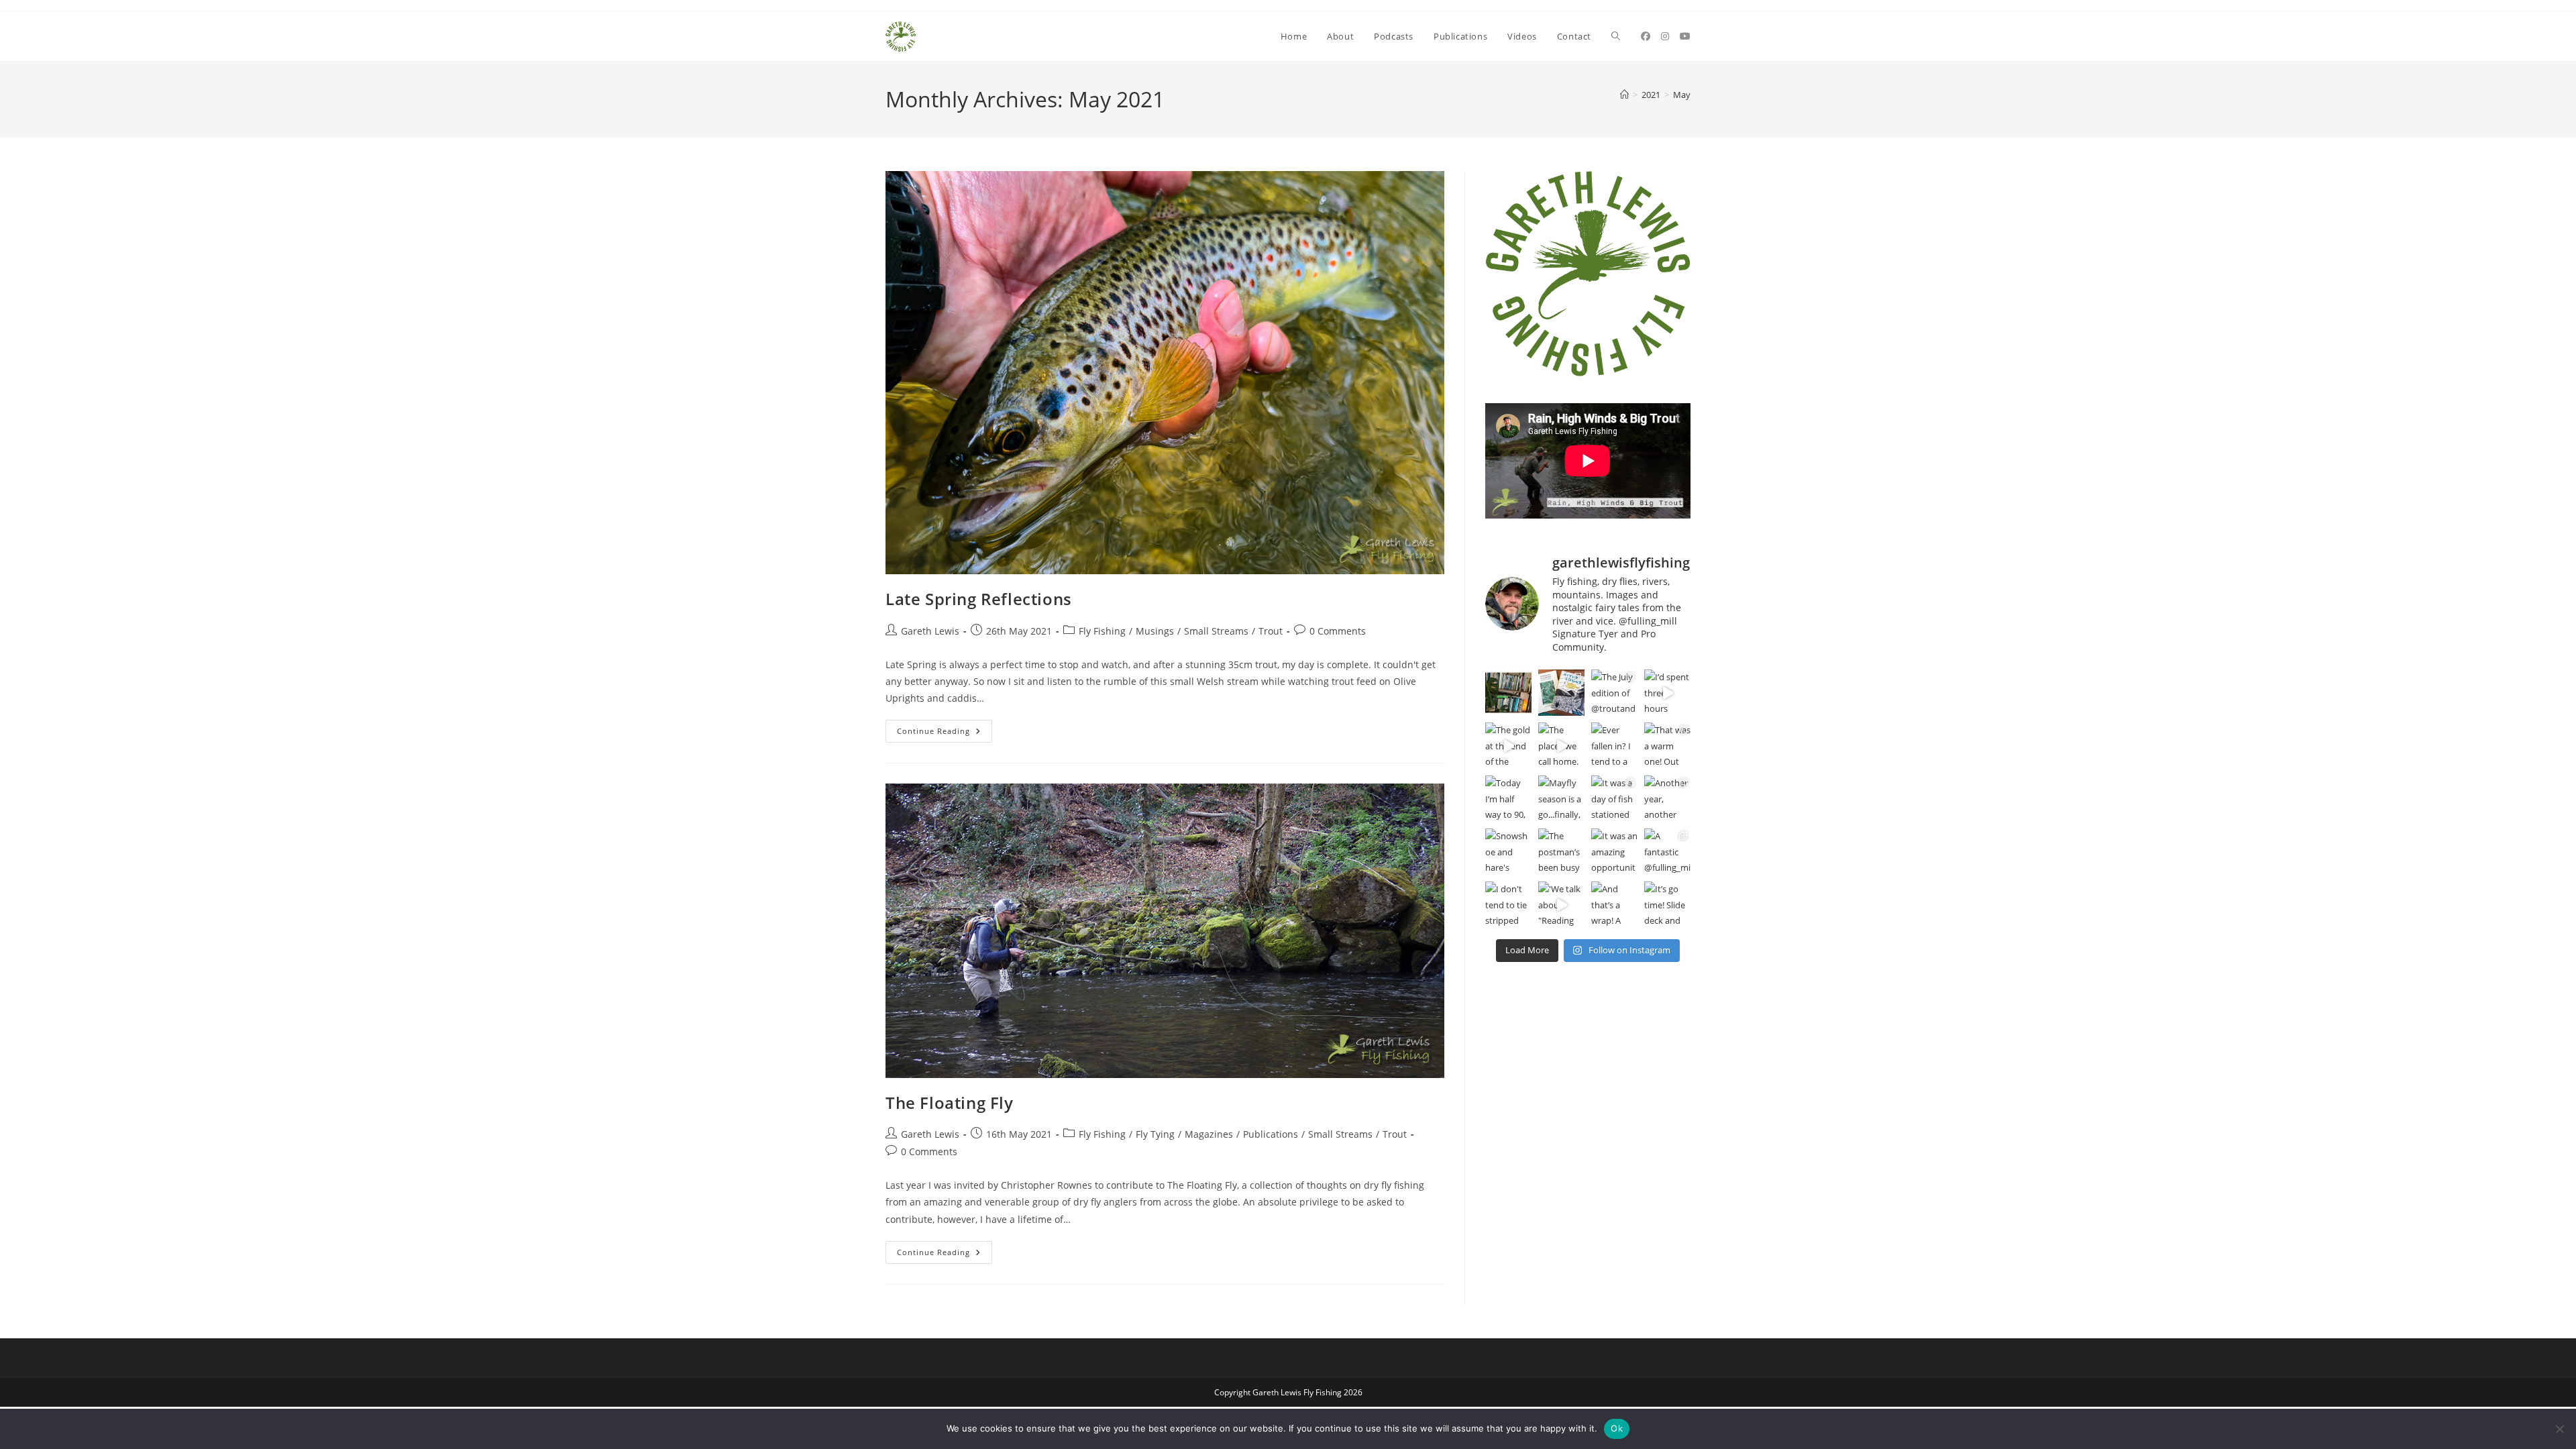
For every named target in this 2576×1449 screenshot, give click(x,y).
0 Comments (1338, 631)
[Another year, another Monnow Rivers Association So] (1667, 799)
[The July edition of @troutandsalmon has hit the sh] (1614, 693)
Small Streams (1216, 631)
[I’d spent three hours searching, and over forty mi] (1667, 693)
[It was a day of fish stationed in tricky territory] (1614, 799)
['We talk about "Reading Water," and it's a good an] (1561, 905)
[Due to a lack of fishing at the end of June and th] (1561, 693)
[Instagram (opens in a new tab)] (1665, 36)
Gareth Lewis (930, 631)
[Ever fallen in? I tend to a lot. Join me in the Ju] (1614, 746)
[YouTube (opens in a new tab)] (1685, 36)
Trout (1271, 631)
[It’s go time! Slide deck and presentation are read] (1667, 905)
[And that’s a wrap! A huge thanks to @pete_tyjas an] (1614, 905)
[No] (2559, 1429)
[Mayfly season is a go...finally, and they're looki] (1561, 799)
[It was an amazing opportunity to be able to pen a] (1614, 852)
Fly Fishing (1102, 631)
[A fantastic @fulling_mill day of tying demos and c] (1667, 852)
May (1682, 95)
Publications (1271, 1134)
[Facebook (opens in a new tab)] (1646, 36)
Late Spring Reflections (979, 599)
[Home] (1624, 95)
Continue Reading (945, 734)
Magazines (1209, 1134)
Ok (1617, 1428)
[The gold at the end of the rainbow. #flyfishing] (1508, 746)
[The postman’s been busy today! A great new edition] (1561, 852)
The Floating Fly (950, 1103)
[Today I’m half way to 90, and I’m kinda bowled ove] (1508, 799)
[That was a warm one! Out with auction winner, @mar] (1667, 746)
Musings (1155, 631)
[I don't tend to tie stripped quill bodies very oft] (1508, 905)
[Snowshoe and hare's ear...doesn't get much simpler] (1508, 852)
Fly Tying (1155, 1134)
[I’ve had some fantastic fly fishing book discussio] (1508, 693)
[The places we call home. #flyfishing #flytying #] (1561, 746)
